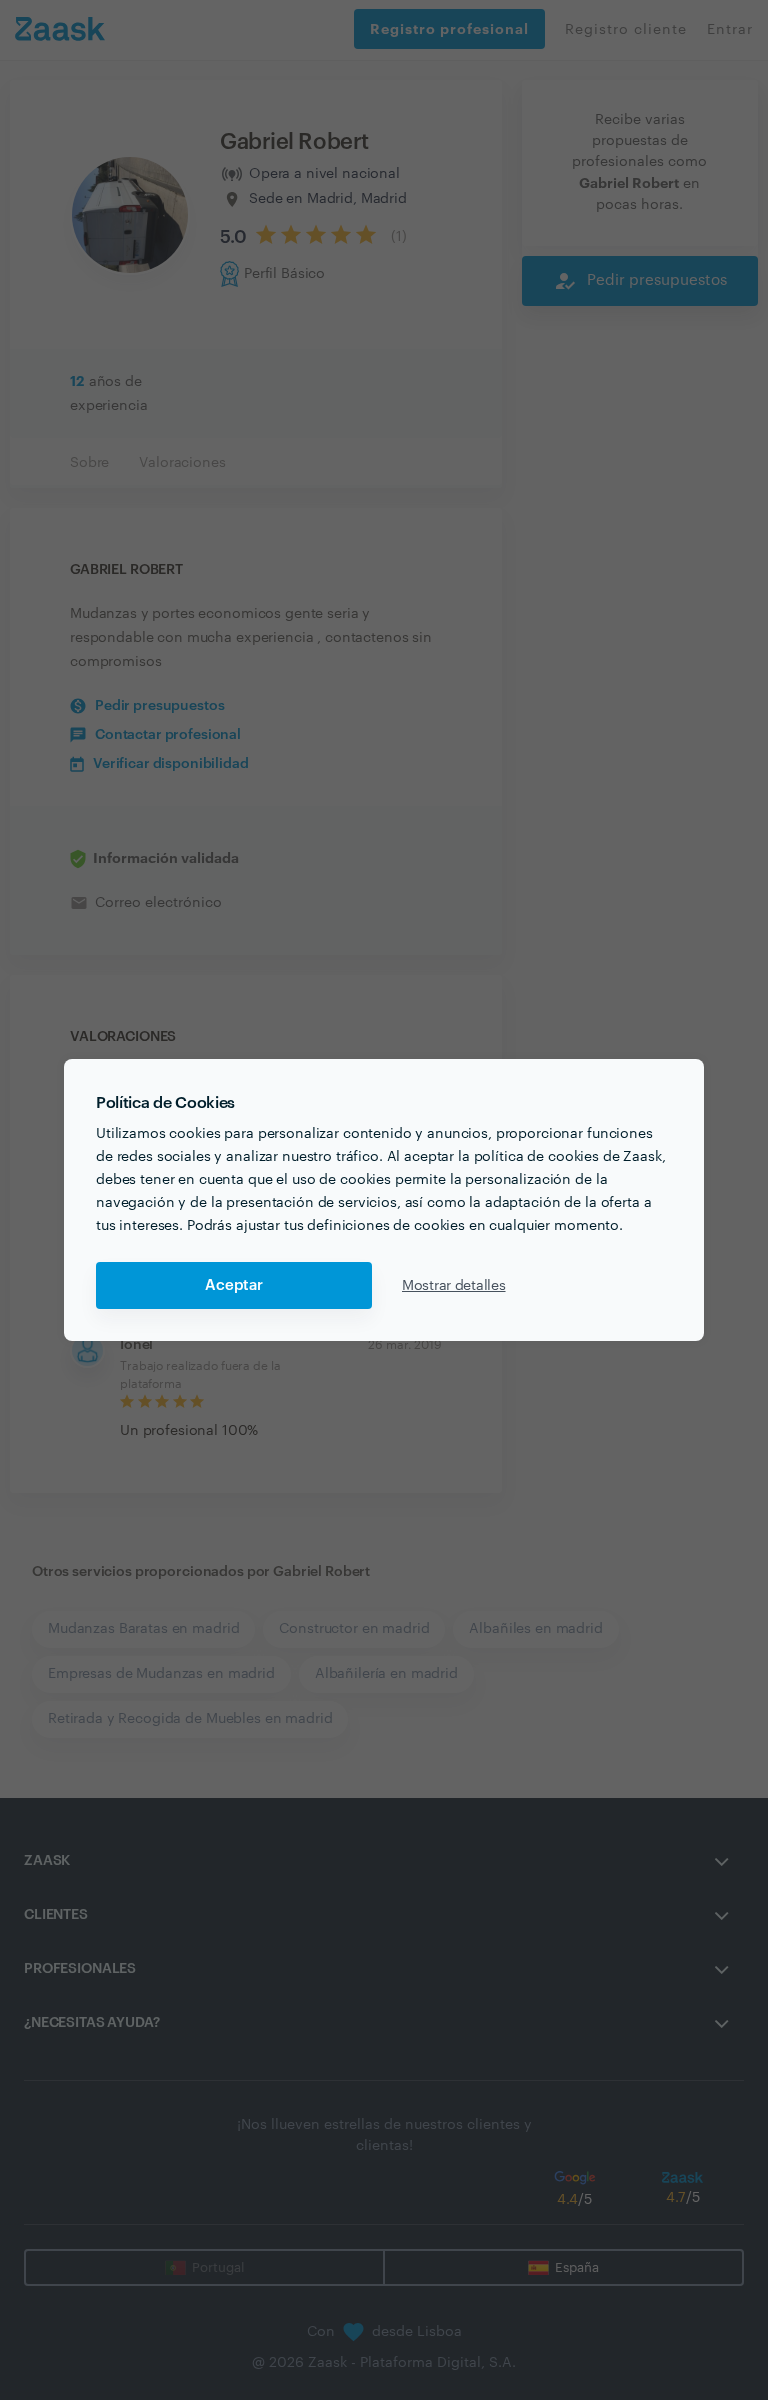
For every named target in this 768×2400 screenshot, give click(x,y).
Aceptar (234, 1285)
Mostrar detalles (454, 1286)
